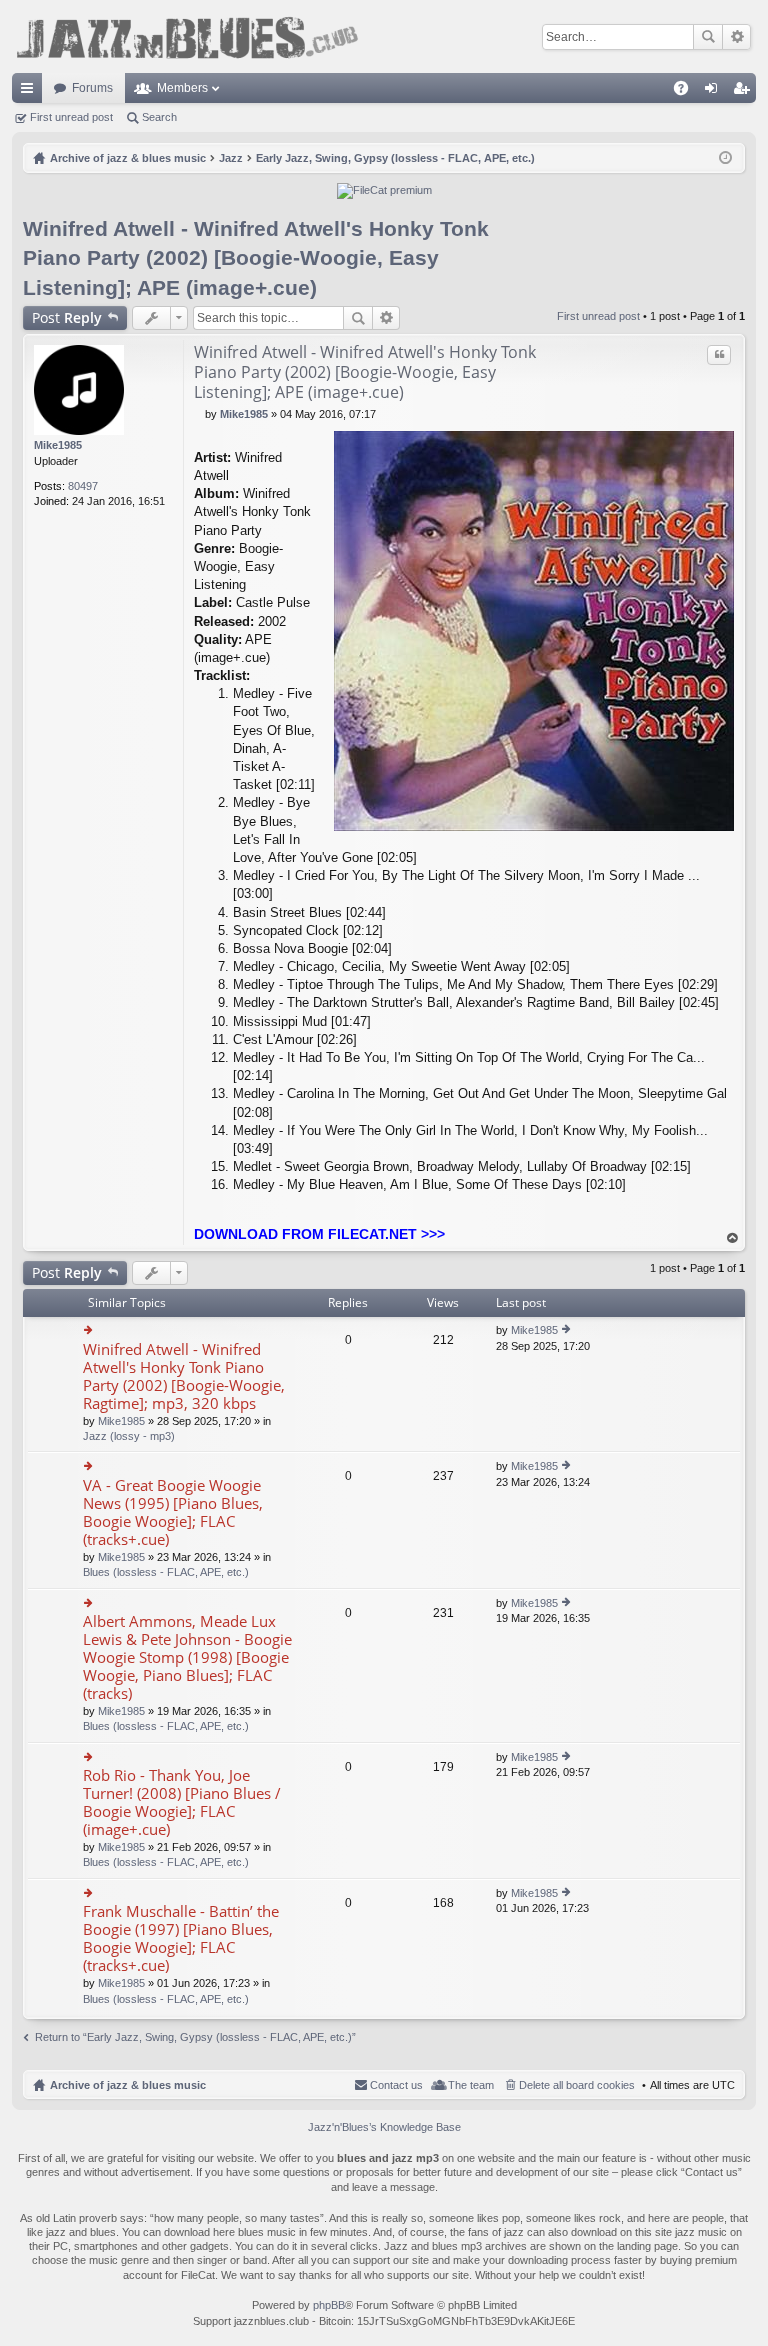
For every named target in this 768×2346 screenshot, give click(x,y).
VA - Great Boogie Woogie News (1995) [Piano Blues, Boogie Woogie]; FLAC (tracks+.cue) (173, 1512)
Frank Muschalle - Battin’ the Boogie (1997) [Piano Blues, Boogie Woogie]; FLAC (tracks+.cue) (181, 1938)
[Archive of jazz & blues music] (187, 36)
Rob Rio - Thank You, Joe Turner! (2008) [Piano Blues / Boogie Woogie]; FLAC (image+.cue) (182, 1802)
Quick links (31, 92)
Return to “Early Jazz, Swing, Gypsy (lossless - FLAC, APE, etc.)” (195, 2037)
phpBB (329, 2305)
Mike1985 (58, 445)
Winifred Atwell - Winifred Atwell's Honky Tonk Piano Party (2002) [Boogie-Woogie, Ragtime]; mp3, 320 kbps (184, 1376)
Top (733, 1238)
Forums (92, 88)
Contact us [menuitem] (396, 2085)
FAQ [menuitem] (687, 92)
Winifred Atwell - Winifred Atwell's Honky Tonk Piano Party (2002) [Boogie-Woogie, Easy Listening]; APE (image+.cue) (256, 258)
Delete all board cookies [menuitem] (577, 2085)
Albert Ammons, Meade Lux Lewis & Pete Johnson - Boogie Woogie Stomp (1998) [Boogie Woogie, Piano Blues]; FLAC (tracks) (187, 1657)
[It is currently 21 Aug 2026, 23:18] (725, 158)
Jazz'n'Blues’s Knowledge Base (384, 2127)
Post (67, 317)
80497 (83, 486)
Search (708, 37)
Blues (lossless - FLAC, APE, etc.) (166, 1572)
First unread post (71, 117)
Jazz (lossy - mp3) (129, 1436)
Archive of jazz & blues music (128, 2085)
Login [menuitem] (715, 92)
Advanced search (736, 37)
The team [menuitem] (471, 2085)
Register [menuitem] (745, 92)
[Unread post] (199, 414)
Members (182, 88)
